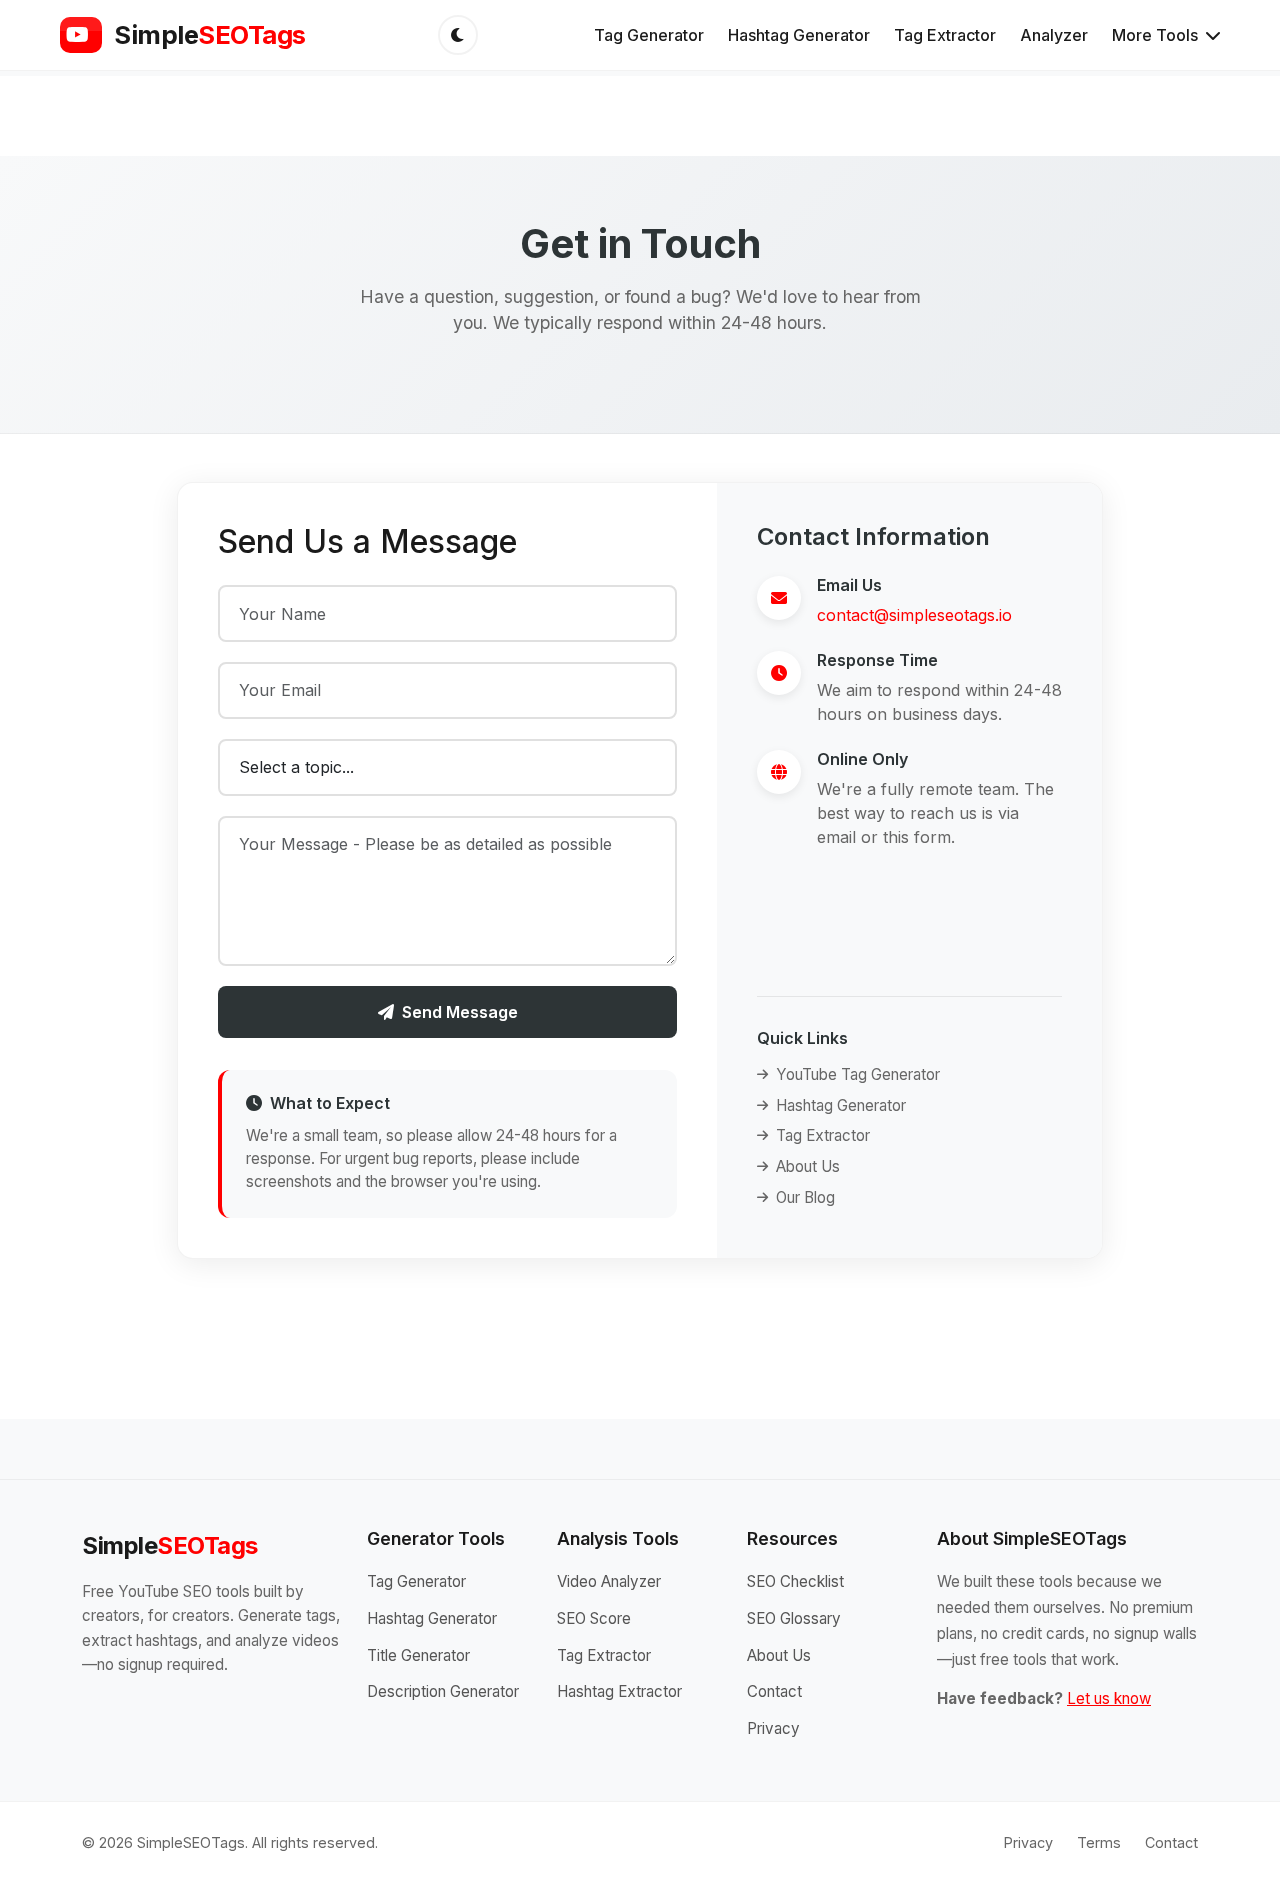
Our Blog (805, 1197)
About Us (808, 1166)
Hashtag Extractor (619, 1691)
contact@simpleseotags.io (914, 615)
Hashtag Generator (799, 35)
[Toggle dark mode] (458, 35)
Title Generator (418, 1655)
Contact (774, 1691)
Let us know (1109, 1698)
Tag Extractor (945, 35)
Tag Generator (649, 35)
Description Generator (443, 1691)
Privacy (773, 1728)
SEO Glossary (794, 1618)
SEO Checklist (795, 1581)
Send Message (460, 1012)
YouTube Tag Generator (858, 1074)
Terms (1099, 1842)
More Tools (1157, 35)
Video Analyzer (609, 1581)
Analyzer (1054, 35)
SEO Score (594, 1618)
